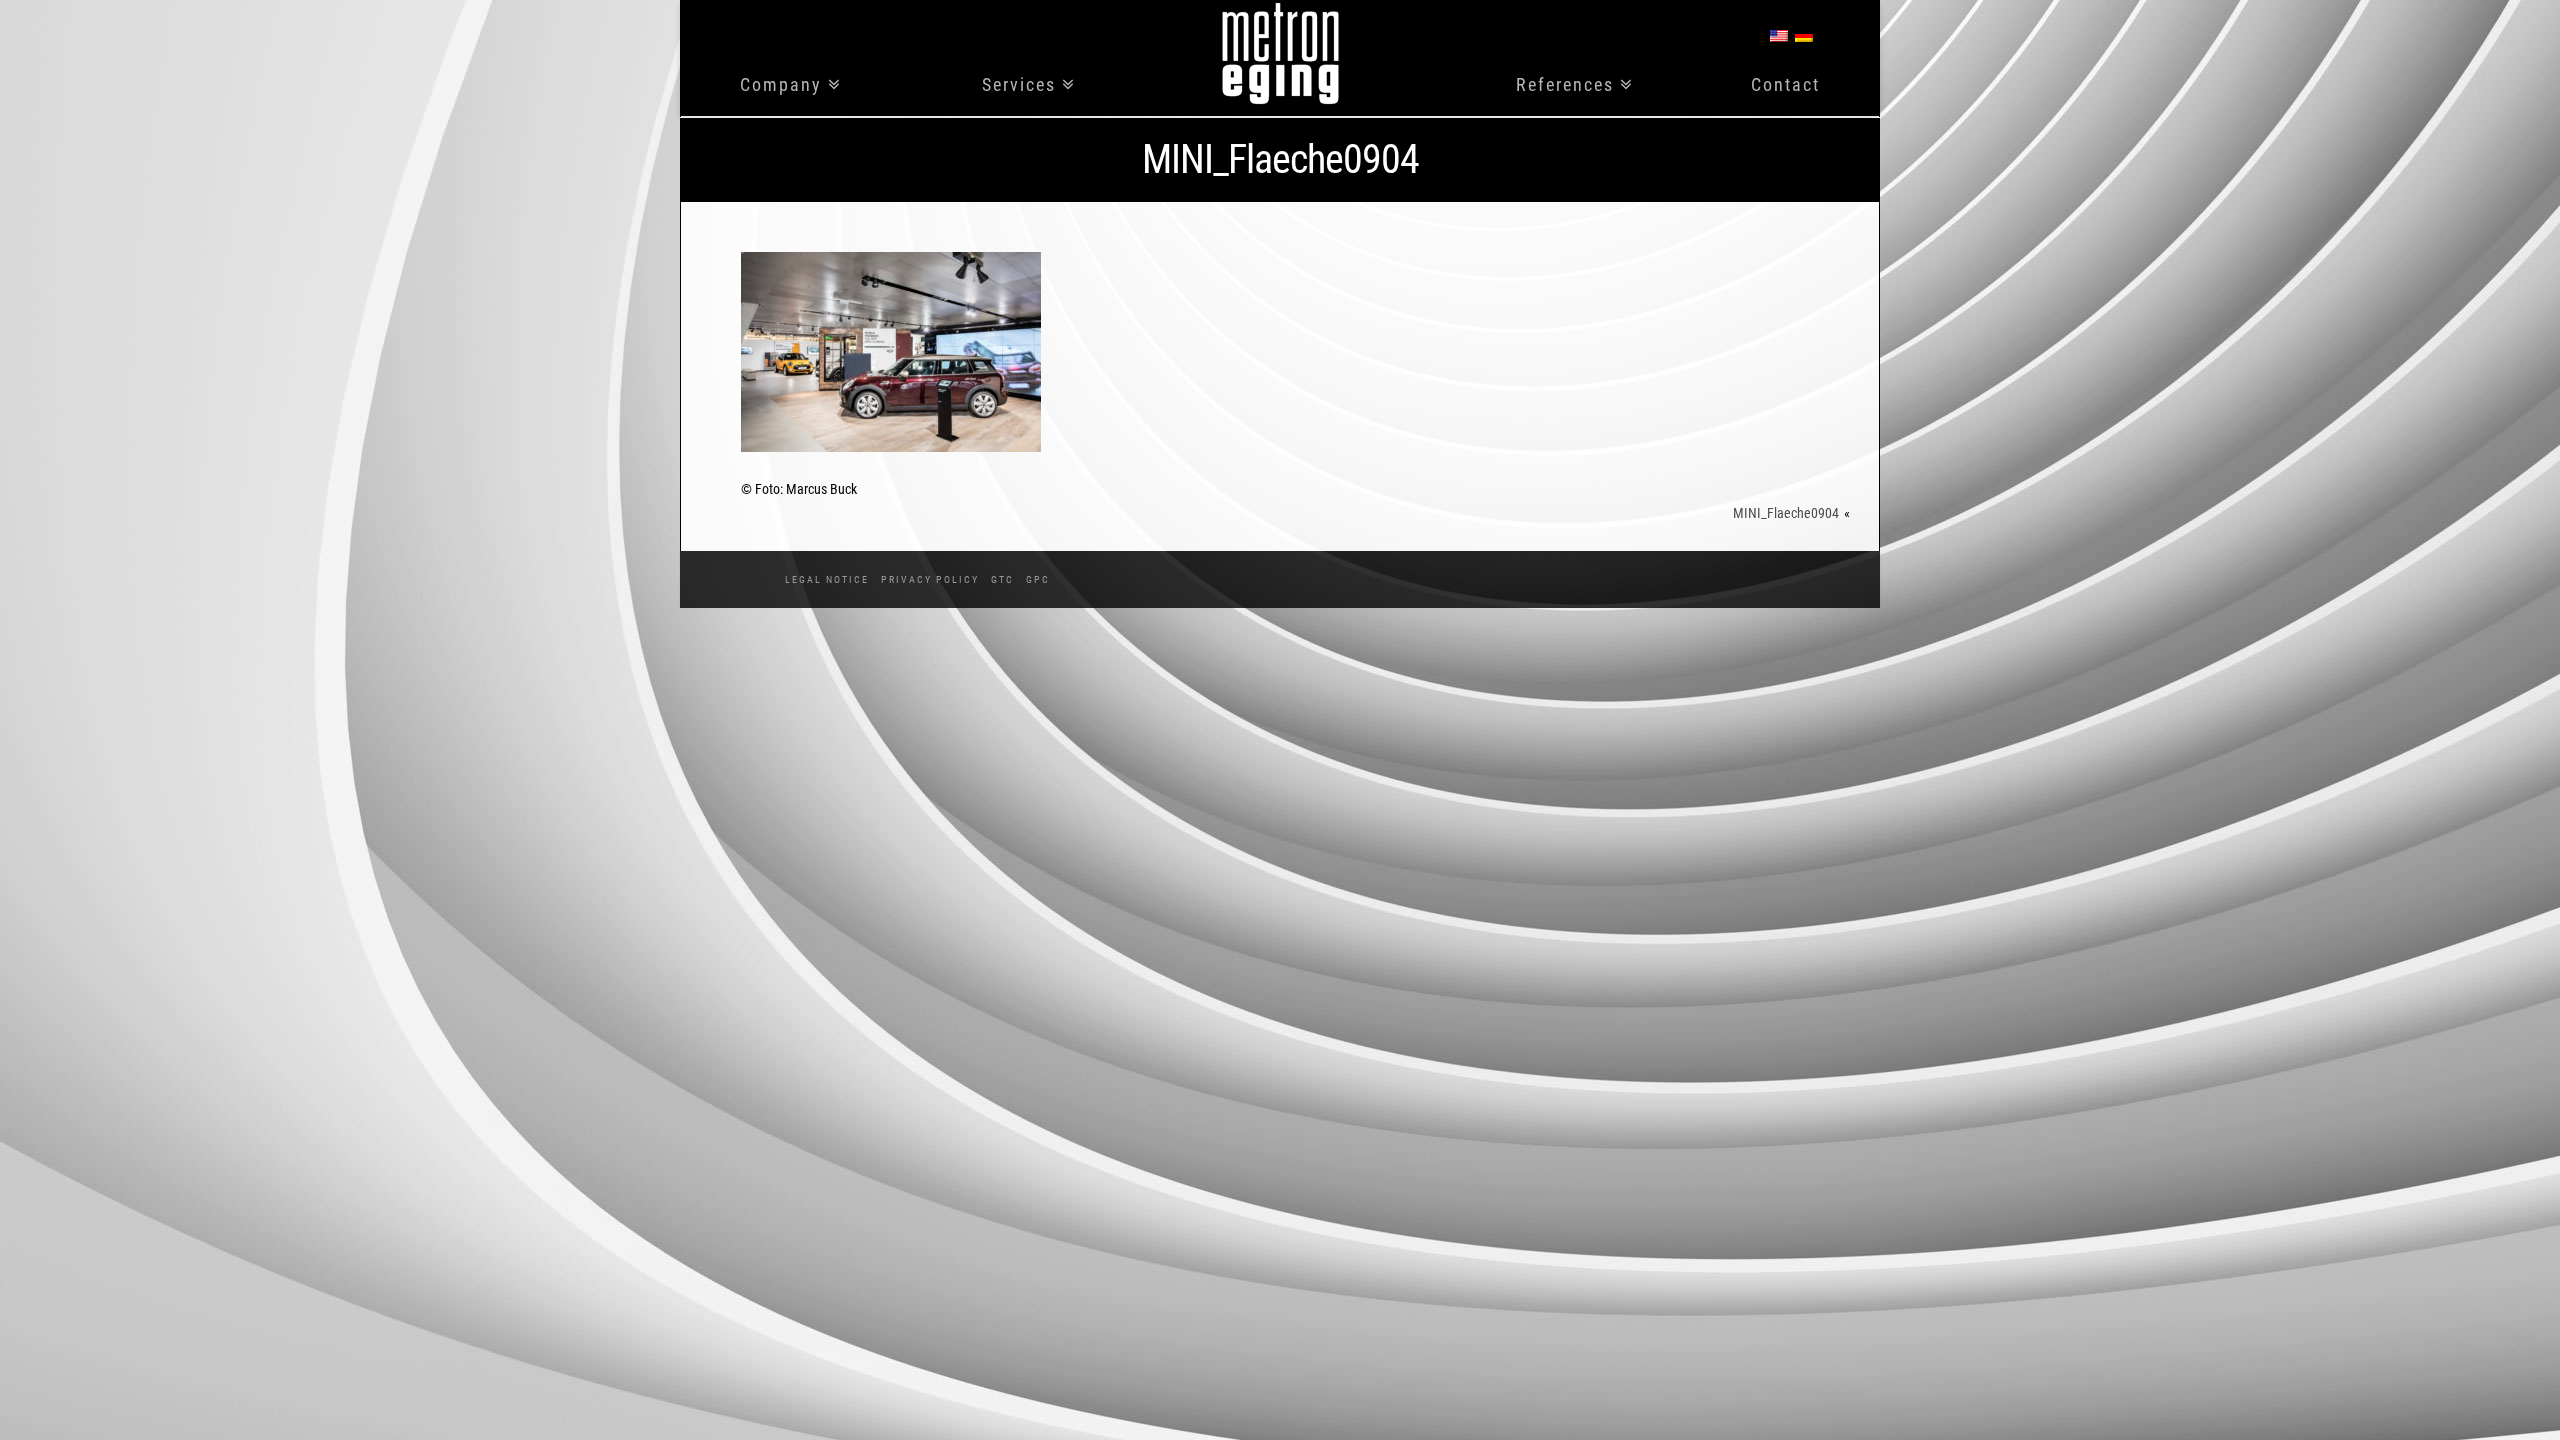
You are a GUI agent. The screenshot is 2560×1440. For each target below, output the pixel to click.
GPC (1038, 579)
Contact (1785, 85)
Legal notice (827, 579)
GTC (1002, 579)
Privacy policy (930, 579)
